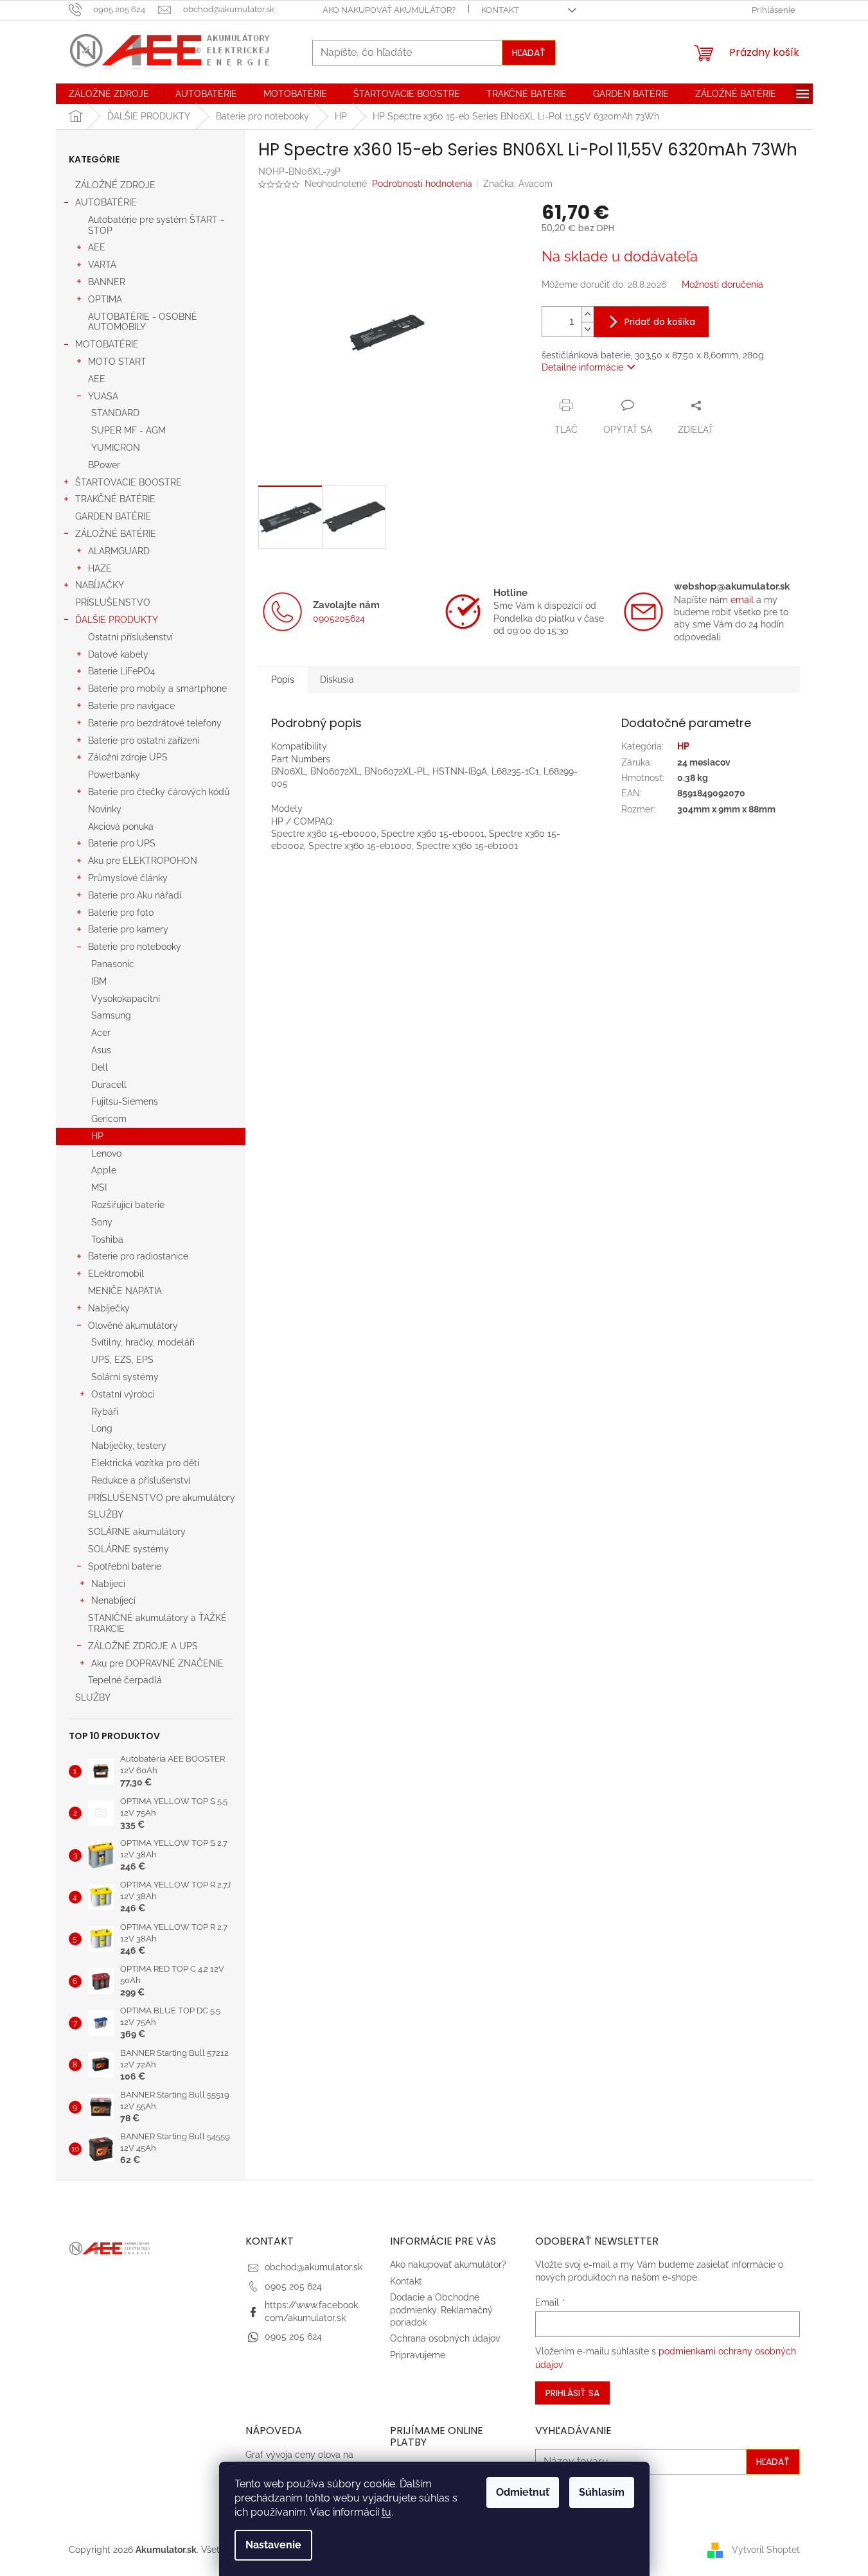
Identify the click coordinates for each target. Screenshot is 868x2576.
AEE (97, 247)
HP (97, 1136)
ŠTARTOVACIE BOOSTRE (128, 482)
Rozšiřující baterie (128, 1205)
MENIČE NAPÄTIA (125, 1291)
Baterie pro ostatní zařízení (144, 740)
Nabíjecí (108, 1584)
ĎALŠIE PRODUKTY (117, 620)
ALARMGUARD (119, 551)
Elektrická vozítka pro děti (145, 1463)
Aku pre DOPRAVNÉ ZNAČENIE (157, 1663)
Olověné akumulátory (133, 1326)
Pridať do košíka (660, 322)
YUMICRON (116, 448)
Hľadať (529, 53)
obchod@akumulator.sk (314, 2267)
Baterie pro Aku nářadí (135, 895)
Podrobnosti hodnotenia (422, 184)
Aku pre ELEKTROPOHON (143, 861)
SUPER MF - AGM (128, 430)
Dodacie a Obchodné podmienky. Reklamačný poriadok (441, 2310)
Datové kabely (118, 654)
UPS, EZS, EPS (122, 1360)
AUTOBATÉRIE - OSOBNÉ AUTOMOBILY (143, 322)
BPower (104, 465)
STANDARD (115, 413)
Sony (102, 1222)
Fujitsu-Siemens (125, 1101)
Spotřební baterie (125, 1566)
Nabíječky (109, 1308)
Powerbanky (114, 775)
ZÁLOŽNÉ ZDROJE (115, 185)
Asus (101, 1050)
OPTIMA (105, 299)
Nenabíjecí (113, 1600)
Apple (104, 1170)
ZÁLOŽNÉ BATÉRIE (116, 534)
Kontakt (500, 10)
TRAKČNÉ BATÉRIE (115, 499)
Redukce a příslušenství (141, 1480)
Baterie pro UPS (122, 843)
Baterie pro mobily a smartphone (157, 688)
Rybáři (105, 1412)
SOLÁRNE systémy (128, 1549)
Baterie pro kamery (128, 929)
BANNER (107, 282)
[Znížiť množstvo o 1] (587, 329)
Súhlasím (602, 2492)
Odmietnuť (523, 2492)
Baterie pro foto (121, 913)
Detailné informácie (582, 367)
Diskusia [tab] (337, 679)
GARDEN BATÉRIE (113, 516)
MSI (99, 1187)
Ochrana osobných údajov (445, 2338)
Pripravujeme (418, 2355)
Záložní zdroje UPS (128, 757)
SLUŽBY (106, 1514)
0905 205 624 (293, 2286)
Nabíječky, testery (129, 1446)
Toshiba (107, 1240)
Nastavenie (273, 2545)
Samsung (111, 1015)
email (742, 600)
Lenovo (106, 1153)
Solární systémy (125, 1377)
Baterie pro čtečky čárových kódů (159, 792)
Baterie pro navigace (131, 706)
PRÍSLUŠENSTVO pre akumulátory (162, 1498)
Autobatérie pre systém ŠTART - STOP (156, 225)
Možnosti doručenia (722, 285)
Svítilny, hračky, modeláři (143, 1342)
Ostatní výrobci (123, 1394)
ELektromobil (116, 1274)
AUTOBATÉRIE (106, 202)
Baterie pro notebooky (135, 947)
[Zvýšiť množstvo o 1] (587, 314)
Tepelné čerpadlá (125, 1680)
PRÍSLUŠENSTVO (113, 602)
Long (102, 1428)
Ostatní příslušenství (130, 637)
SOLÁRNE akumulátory (137, 1532)
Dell (100, 1067)
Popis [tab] (283, 679)
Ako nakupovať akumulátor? (389, 10)
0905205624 (339, 618)
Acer (101, 1033)
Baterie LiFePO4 (122, 671)
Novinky (105, 809)
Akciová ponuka (121, 827)
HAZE (100, 568)
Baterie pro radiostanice (138, 1256)
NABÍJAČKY (100, 585)
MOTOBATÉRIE (107, 344)
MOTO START (117, 362)
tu (386, 2512)
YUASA (103, 396)
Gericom (109, 1119)
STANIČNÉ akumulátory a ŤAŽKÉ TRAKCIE (157, 1623)
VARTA (102, 265)
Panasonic (113, 964)
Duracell (109, 1085)
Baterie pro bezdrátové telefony (155, 723)
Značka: (518, 184)
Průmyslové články (128, 878)
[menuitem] (109, 94)
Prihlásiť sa (572, 2393)
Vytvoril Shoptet (766, 2549)
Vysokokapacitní (126, 999)
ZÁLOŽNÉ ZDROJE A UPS (143, 1646)
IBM (99, 981)
